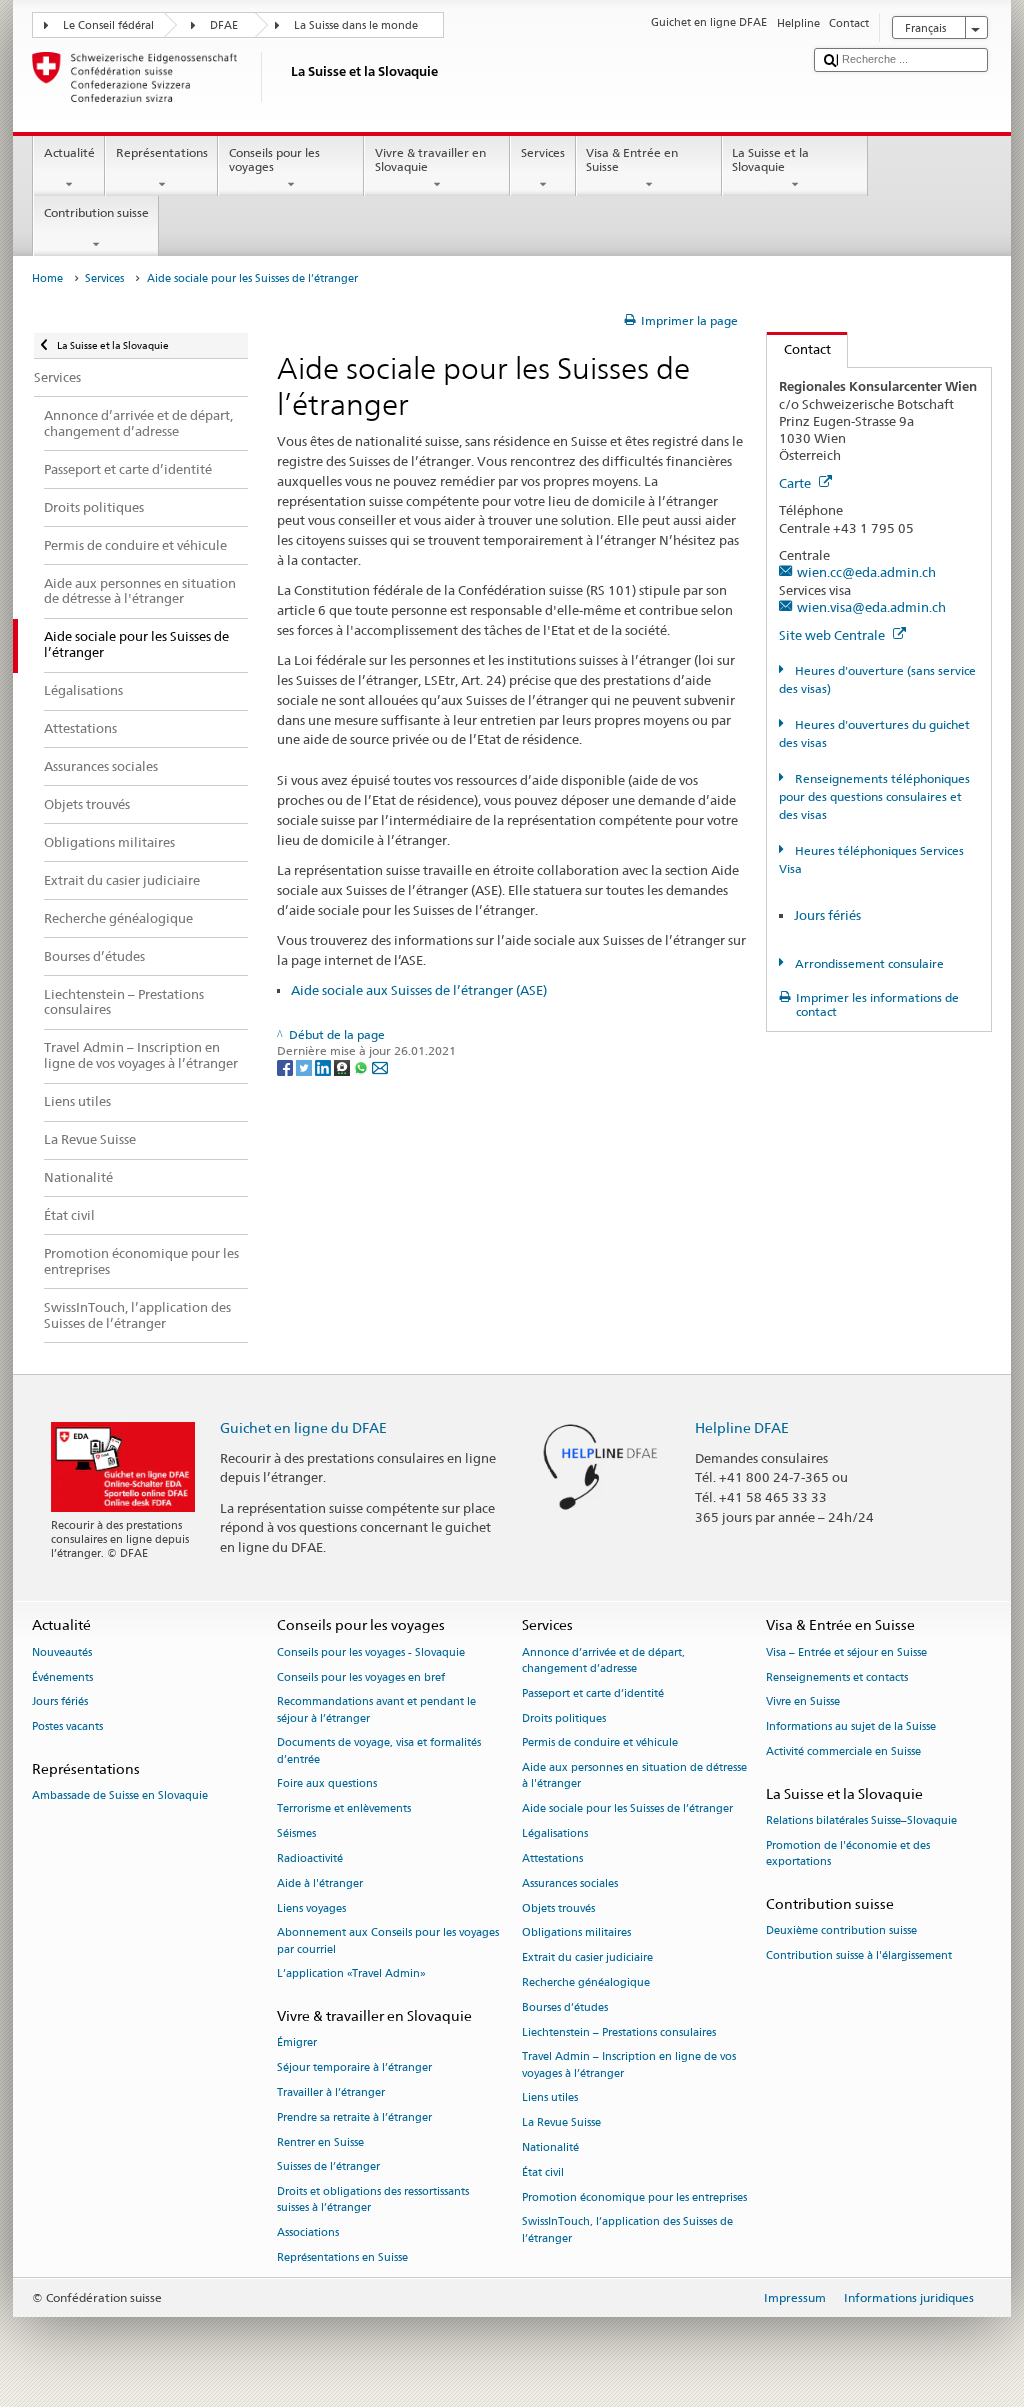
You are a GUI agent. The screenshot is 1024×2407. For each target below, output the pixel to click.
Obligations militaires (576, 1933)
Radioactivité (310, 1858)
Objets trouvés (558, 1908)
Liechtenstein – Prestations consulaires (619, 2032)
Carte (796, 483)
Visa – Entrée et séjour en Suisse (846, 1652)
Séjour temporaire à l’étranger (354, 2068)
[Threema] (343, 1066)
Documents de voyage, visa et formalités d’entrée (379, 1751)
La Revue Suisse (561, 2123)
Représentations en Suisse (342, 2257)
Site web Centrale (833, 635)
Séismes (296, 1833)
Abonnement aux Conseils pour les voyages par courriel (388, 1941)
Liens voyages (311, 1908)
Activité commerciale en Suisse (843, 1751)
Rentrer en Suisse (320, 2142)
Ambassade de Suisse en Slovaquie (120, 1796)
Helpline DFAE (742, 1427)
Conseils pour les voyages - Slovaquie (371, 1652)
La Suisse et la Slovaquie (770, 159)
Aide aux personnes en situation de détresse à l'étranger (634, 1776)
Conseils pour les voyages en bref (361, 1677)
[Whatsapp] (362, 1066)
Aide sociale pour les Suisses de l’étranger (627, 1809)
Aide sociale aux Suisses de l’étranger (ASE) (419, 990)
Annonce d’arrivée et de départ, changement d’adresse (603, 1660)
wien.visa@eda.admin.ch (871, 607)
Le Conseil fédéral (108, 25)
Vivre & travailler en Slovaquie (430, 159)
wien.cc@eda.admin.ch (866, 572)
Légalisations (555, 1833)
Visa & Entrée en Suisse (632, 159)
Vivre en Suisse (803, 1702)
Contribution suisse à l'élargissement (859, 1955)
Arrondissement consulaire (867, 963)
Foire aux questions (327, 1784)
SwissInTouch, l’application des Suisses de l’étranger (627, 2230)
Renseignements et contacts (837, 1677)
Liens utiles (550, 2098)
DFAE (224, 25)
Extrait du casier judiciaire (587, 1958)
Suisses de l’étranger (328, 2167)
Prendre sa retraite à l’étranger (354, 2117)
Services (543, 152)
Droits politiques (564, 1718)
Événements (62, 1677)
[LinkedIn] (324, 1066)
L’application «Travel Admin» (351, 1974)
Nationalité (550, 2147)
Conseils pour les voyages (274, 159)
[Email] (380, 1066)
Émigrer (297, 2043)
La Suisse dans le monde (356, 25)
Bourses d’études (565, 2007)
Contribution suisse (96, 212)
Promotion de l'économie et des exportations (848, 1853)
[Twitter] (305, 1066)
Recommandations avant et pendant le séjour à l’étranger (376, 1710)
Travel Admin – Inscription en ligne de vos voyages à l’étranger (629, 2065)
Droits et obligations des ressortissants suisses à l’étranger (373, 2200)
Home (47, 278)
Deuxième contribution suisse (841, 1931)
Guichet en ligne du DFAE (303, 1427)
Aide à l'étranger (320, 1883)
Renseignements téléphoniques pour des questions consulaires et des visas (874, 796)
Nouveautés (62, 1652)
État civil (543, 2172)
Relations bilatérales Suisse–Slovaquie (861, 1821)
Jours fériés (827, 915)
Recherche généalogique (586, 1982)
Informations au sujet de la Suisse (851, 1727)
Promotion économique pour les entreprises (634, 2197)
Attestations (552, 1858)
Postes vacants (67, 1727)
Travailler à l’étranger (331, 2092)
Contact (799, 349)
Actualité (69, 152)
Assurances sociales (570, 1883)
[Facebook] (286, 1066)
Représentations (162, 152)
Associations (308, 2233)
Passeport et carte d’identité (593, 1693)
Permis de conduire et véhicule (600, 1743)
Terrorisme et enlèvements (344, 1809)
